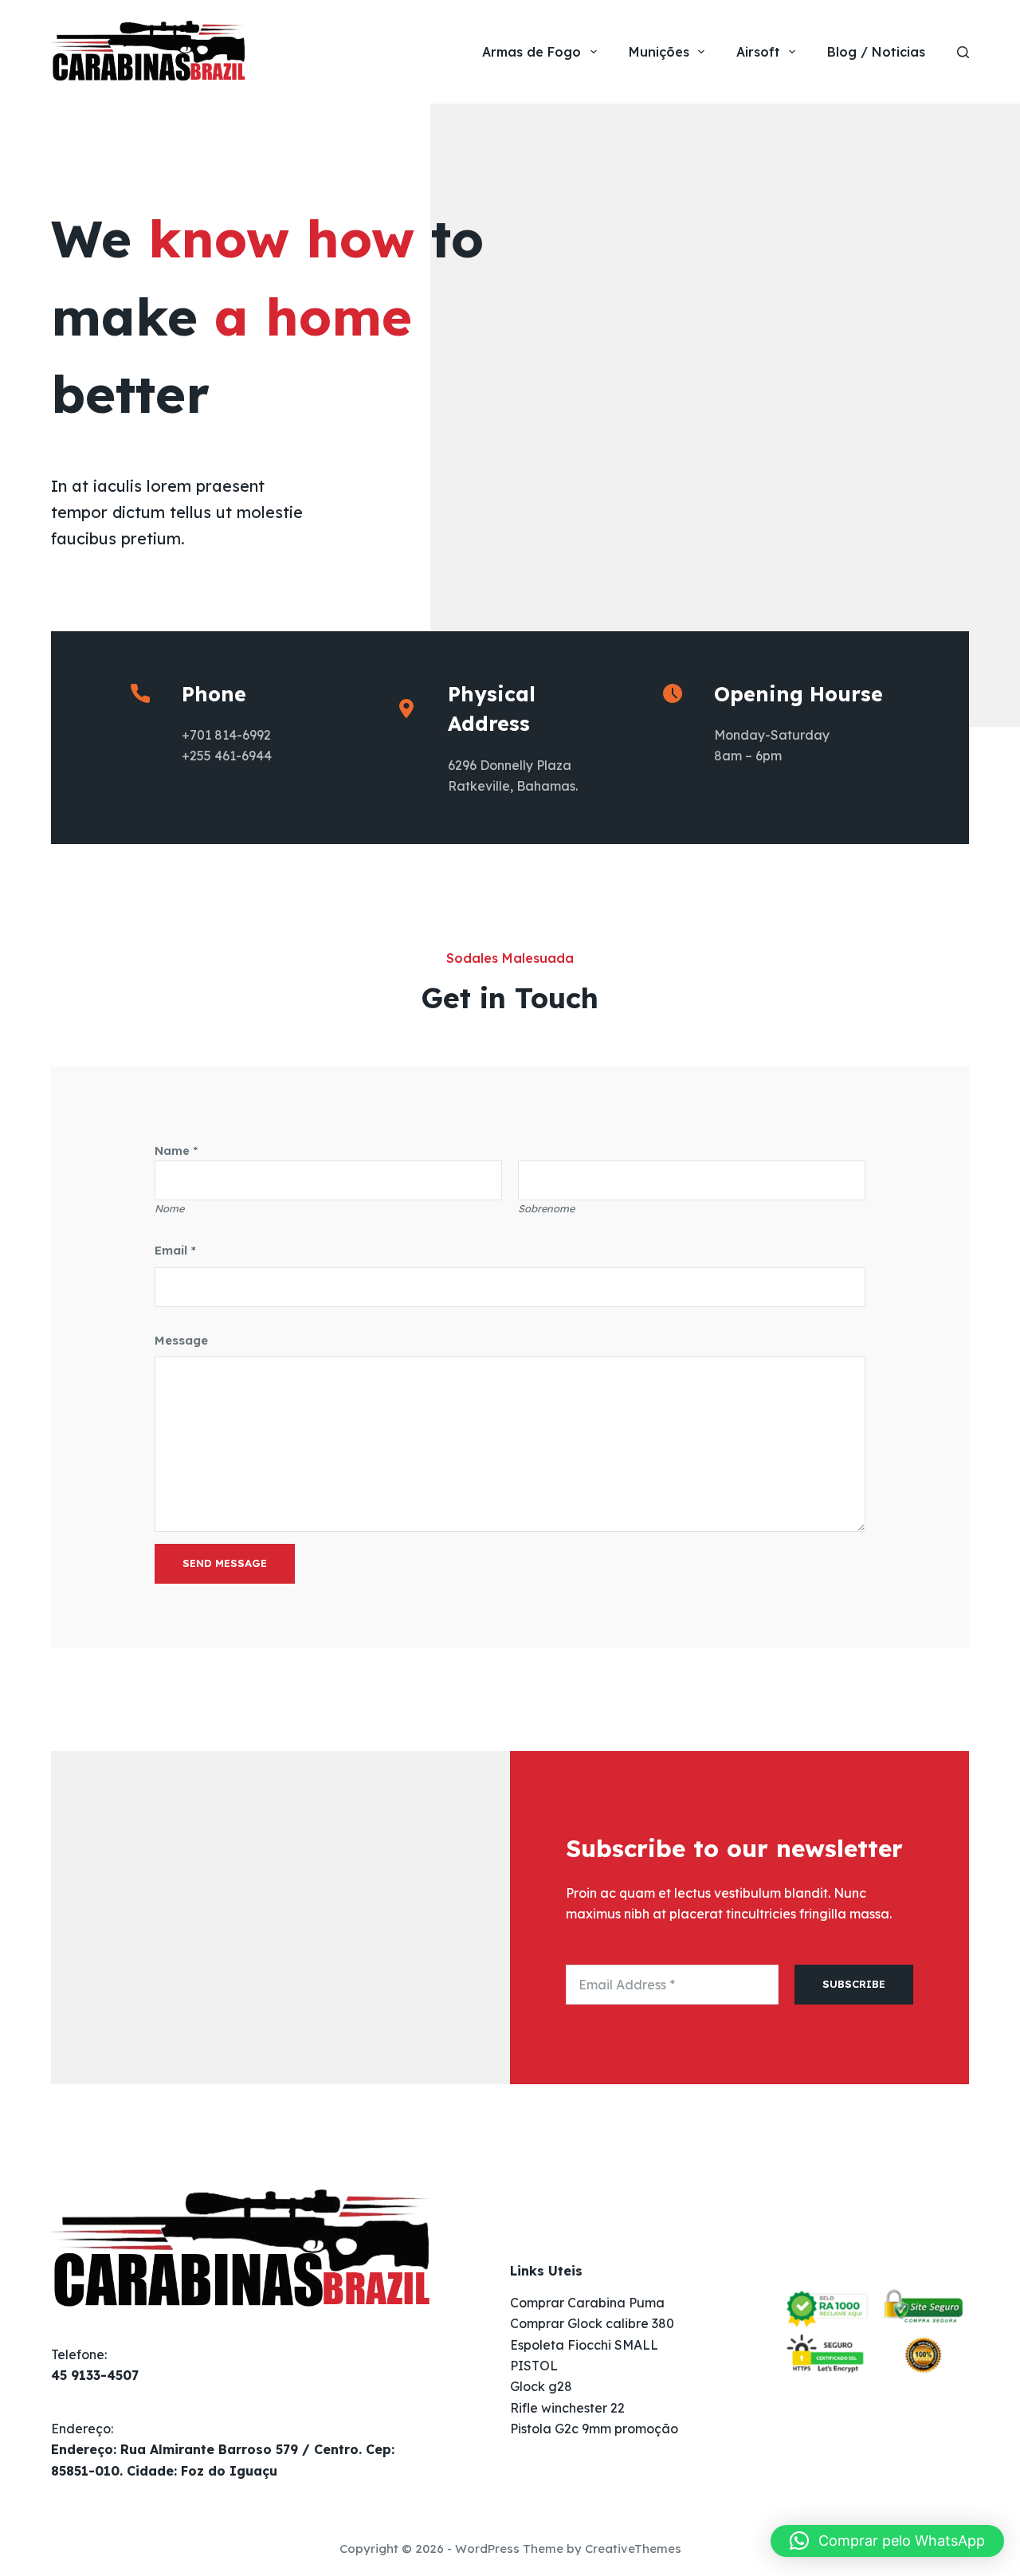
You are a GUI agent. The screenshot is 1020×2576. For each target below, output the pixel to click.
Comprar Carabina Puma (587, 2303)
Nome (169, 1208)
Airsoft (758, 52)
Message (181, 1340)
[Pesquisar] (963, 52)
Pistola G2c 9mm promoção (594, 2429)
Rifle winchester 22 (567, 2408)
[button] (887, 2541)
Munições (659, 52)
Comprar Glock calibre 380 (592, 2323)
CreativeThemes (633, 2549)
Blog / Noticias (876, 52)
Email (175, 1250)
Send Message (225, 1563)
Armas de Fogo (532, 52)
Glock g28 (541, 2386)
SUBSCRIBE (854, 1984)
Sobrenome (546, 1208)
